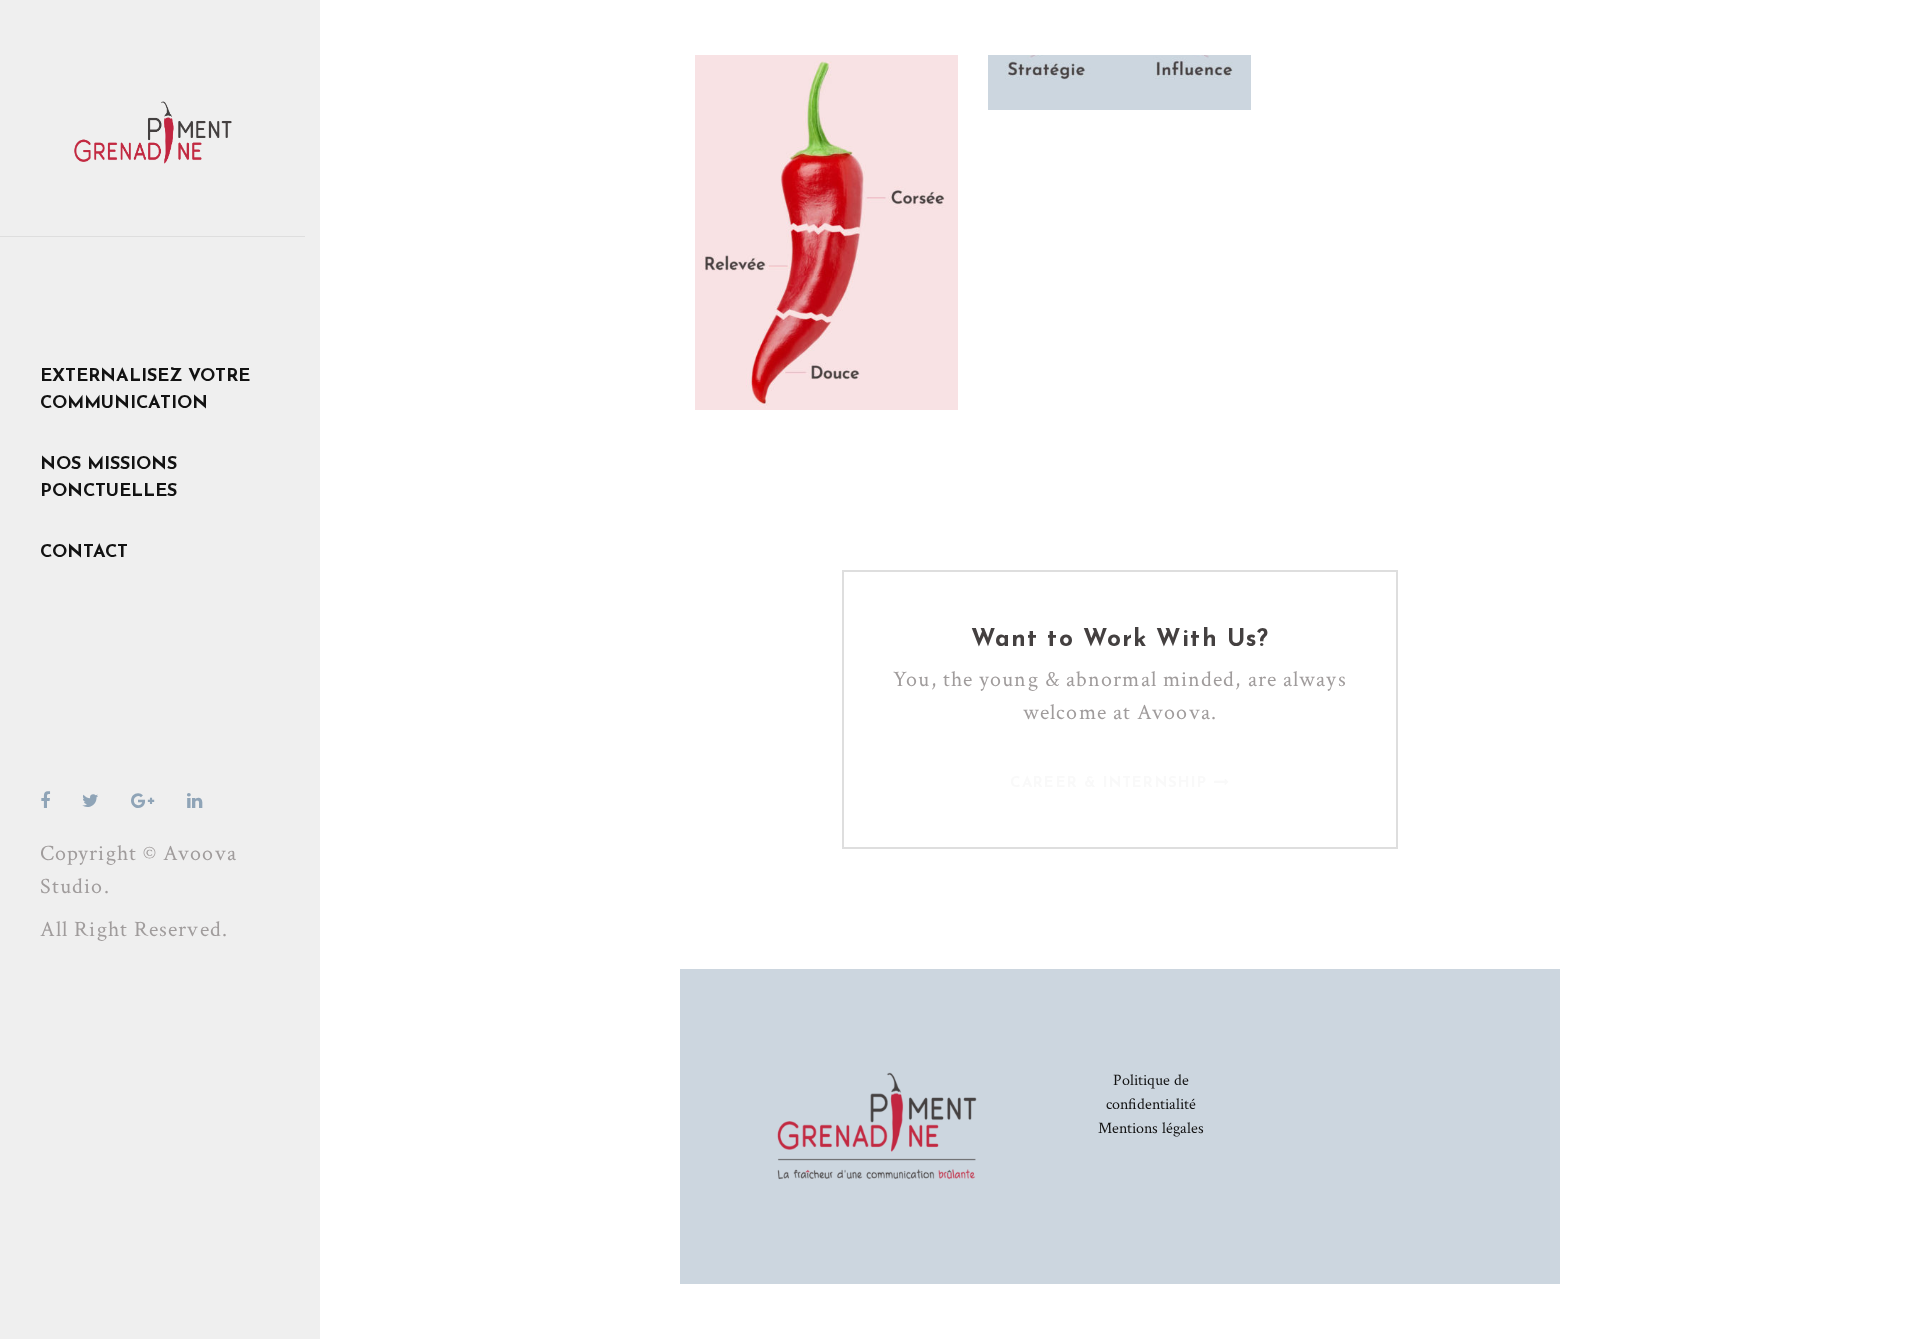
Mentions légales (1151, 1128)
